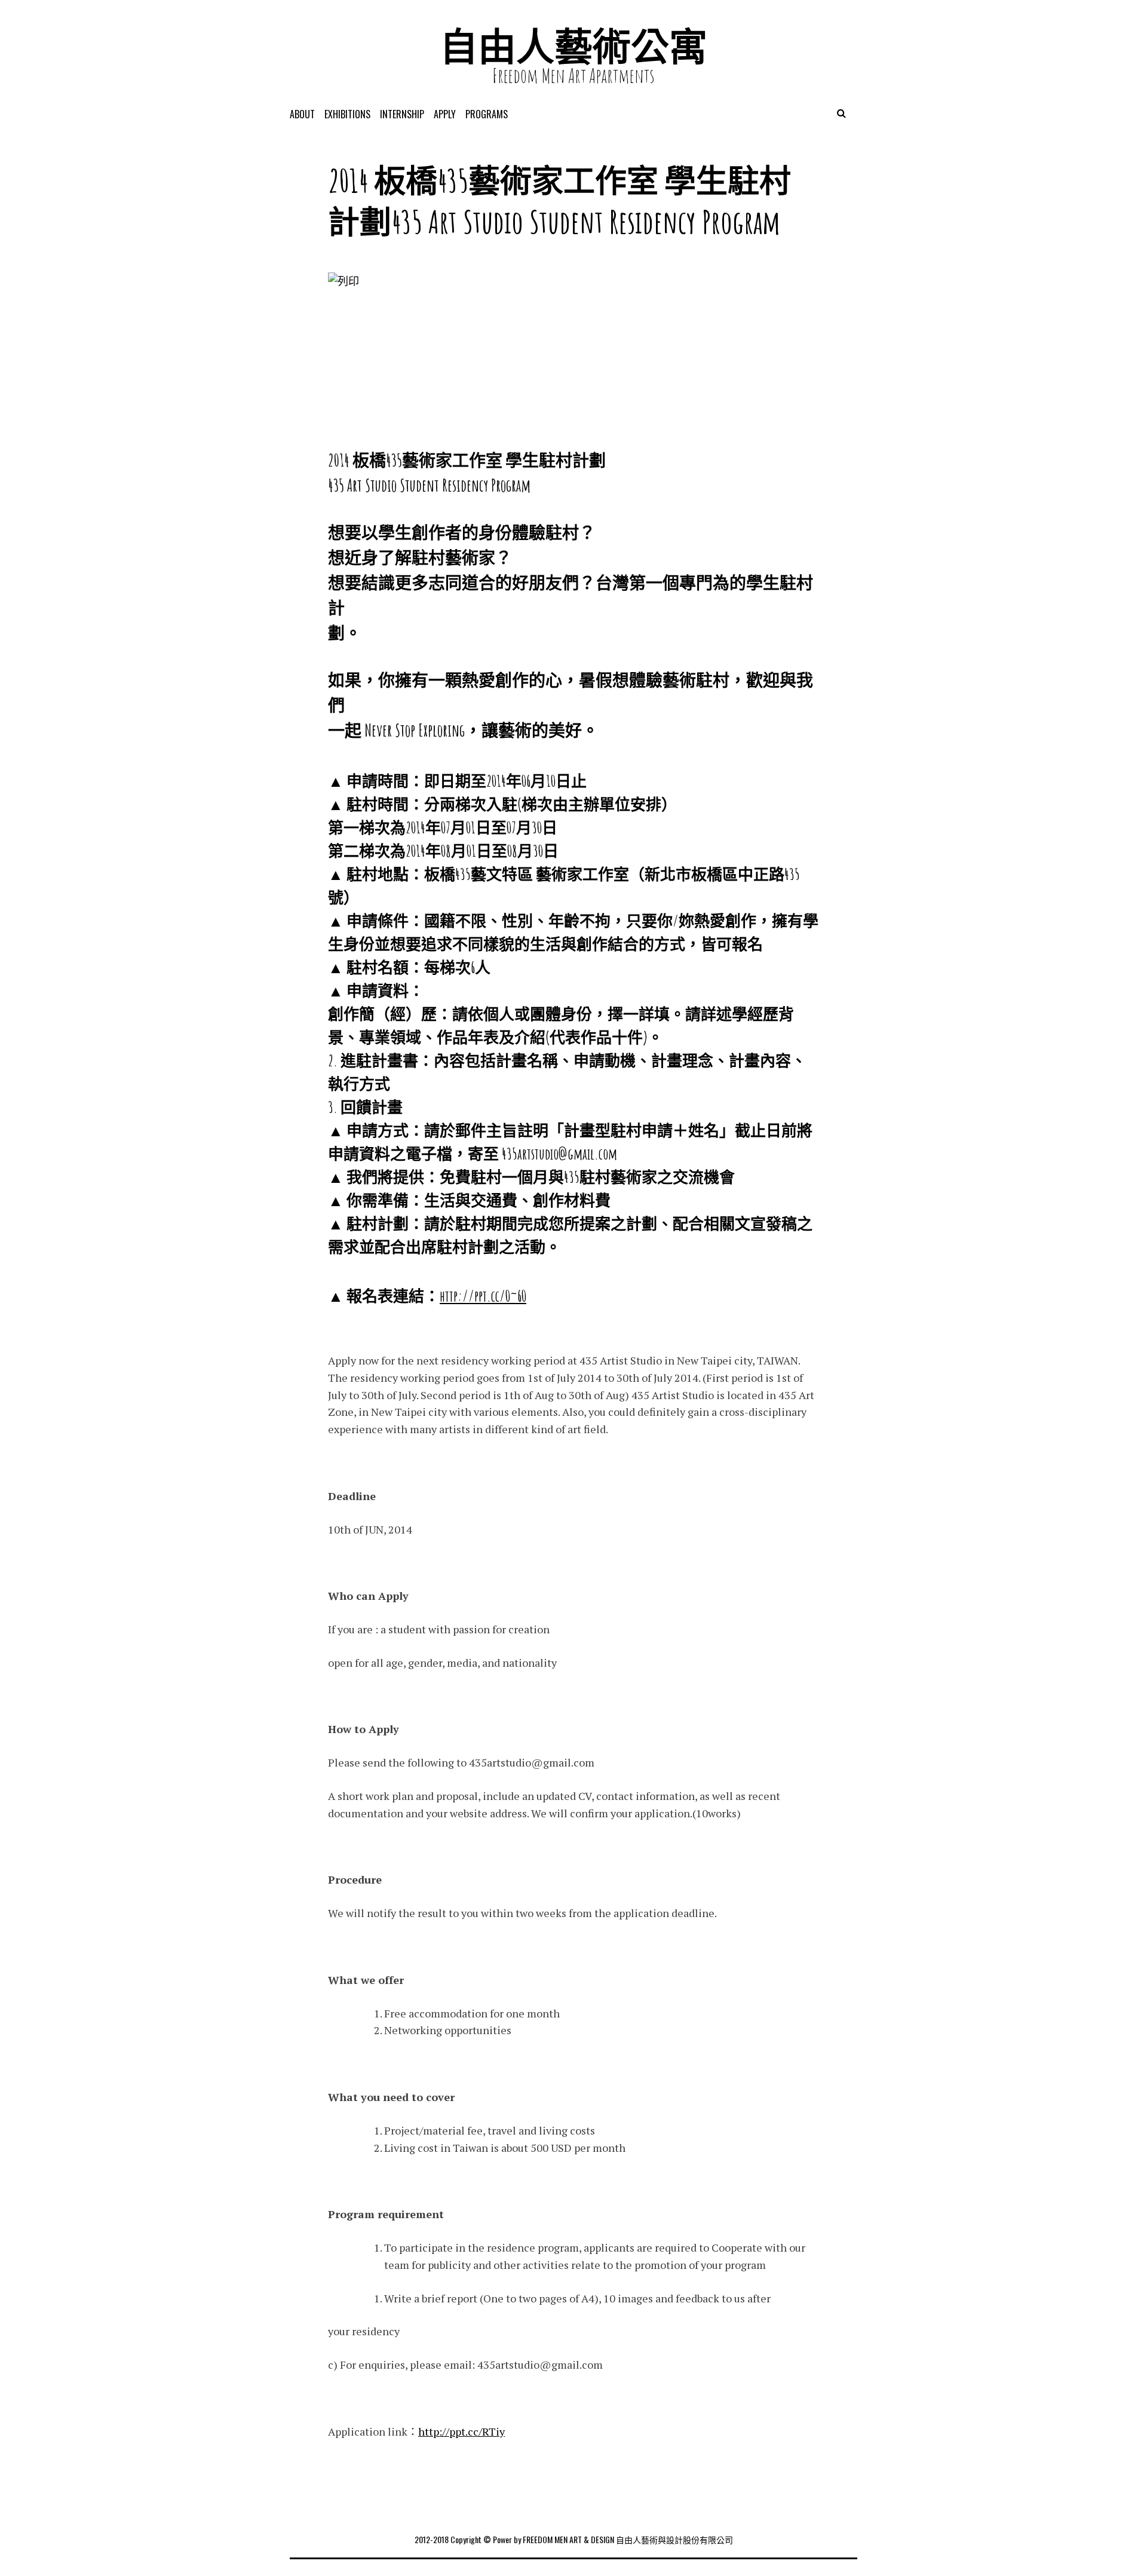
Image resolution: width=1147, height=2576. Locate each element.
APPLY (445, 114)
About (302, 114)
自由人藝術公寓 (573, 46)
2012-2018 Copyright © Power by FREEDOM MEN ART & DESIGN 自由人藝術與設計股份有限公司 (574, 2539)
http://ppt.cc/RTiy (461, 2431)
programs (487, 114)
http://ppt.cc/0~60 (483, 1296)
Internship (402, 114)
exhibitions (347, 114)
